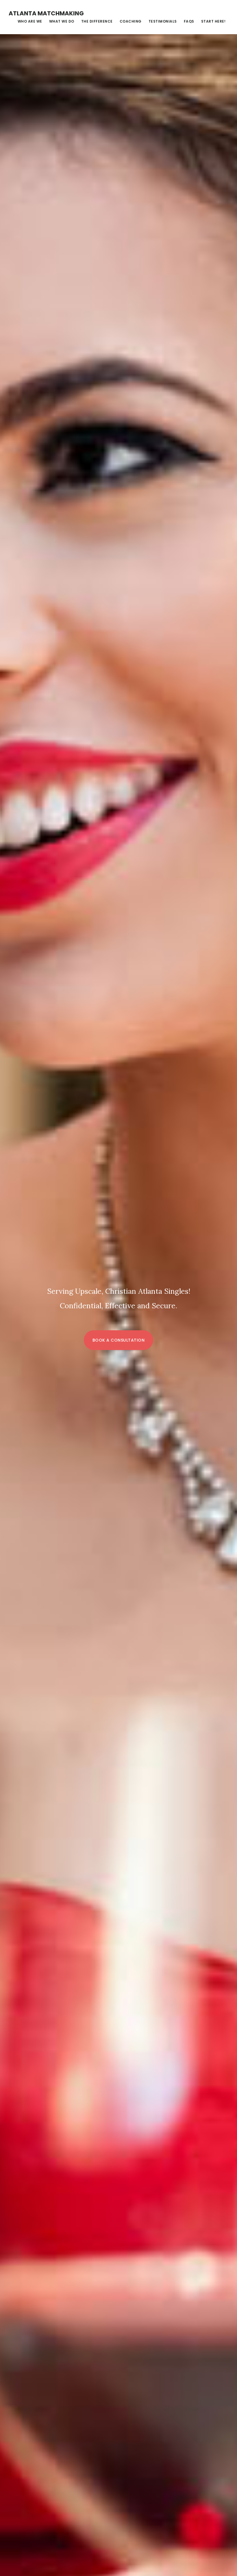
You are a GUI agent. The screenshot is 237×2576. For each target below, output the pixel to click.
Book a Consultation (119, 1340)
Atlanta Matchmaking (46, 13)
